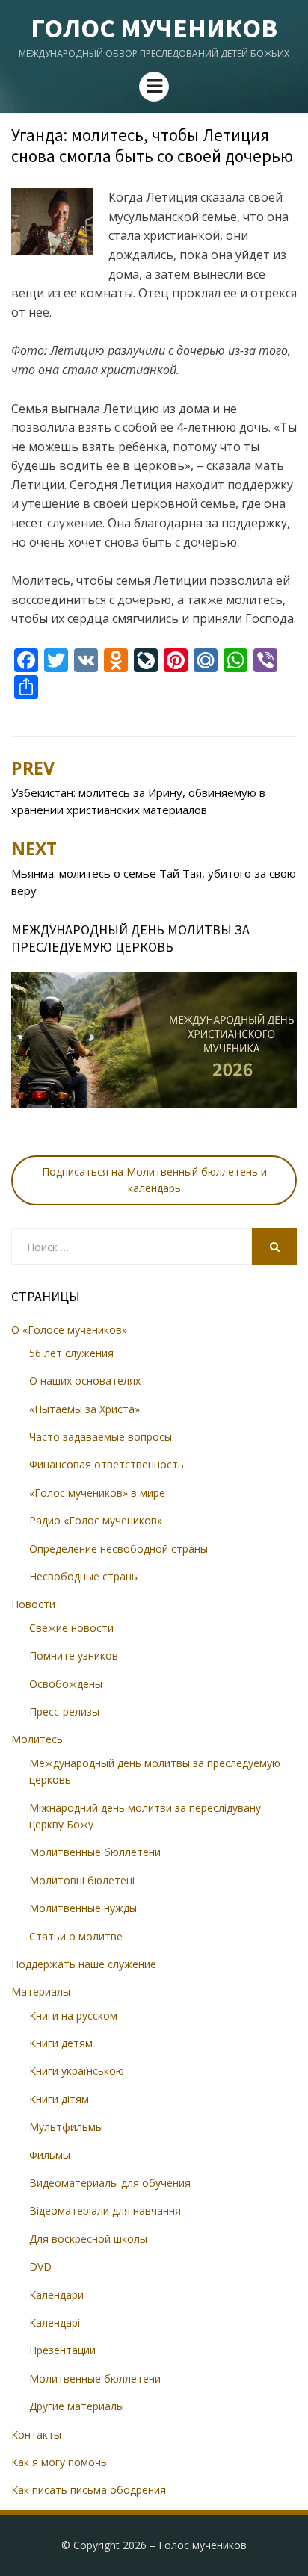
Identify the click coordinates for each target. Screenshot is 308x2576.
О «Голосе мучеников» (69, 1330)
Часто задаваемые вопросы (101, 1437)
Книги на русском (73, 2015)
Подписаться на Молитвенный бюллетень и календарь (154, 1180)
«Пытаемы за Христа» (84, 1409)
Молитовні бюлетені (82, 1880)
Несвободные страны (84, 1576)
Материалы (41, 1992)
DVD (40, 2266)
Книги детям (61, 2043)
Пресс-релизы (64, 1711)
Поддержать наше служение (84, 1964)
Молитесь (37, 1739)
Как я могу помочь (59, 2462)
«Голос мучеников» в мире (97, 1493)
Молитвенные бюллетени (95, 1852)
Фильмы (50, 2155)
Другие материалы (77, 2406)
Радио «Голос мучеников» (96, 1520)
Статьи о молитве (76, 1936)
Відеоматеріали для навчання (105, 2210)
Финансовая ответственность (107, 1464)
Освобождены (66, 1684)
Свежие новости (71, 1628)
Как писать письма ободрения (89, 2490)
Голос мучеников (154, 28)
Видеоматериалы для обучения (110, 2183)
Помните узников (74, 1655)
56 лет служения (71, 1353)
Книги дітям (59, 2099)
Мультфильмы (66, 2127)
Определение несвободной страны (118, 1549)
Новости (33, 1604)
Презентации (62, 2350)
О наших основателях (85, 1381)
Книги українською (77, 2071)
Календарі (55, 2322)
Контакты (36, 2434)
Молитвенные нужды (83, 1908)
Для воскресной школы (88, 2239)
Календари (56, 2295)
